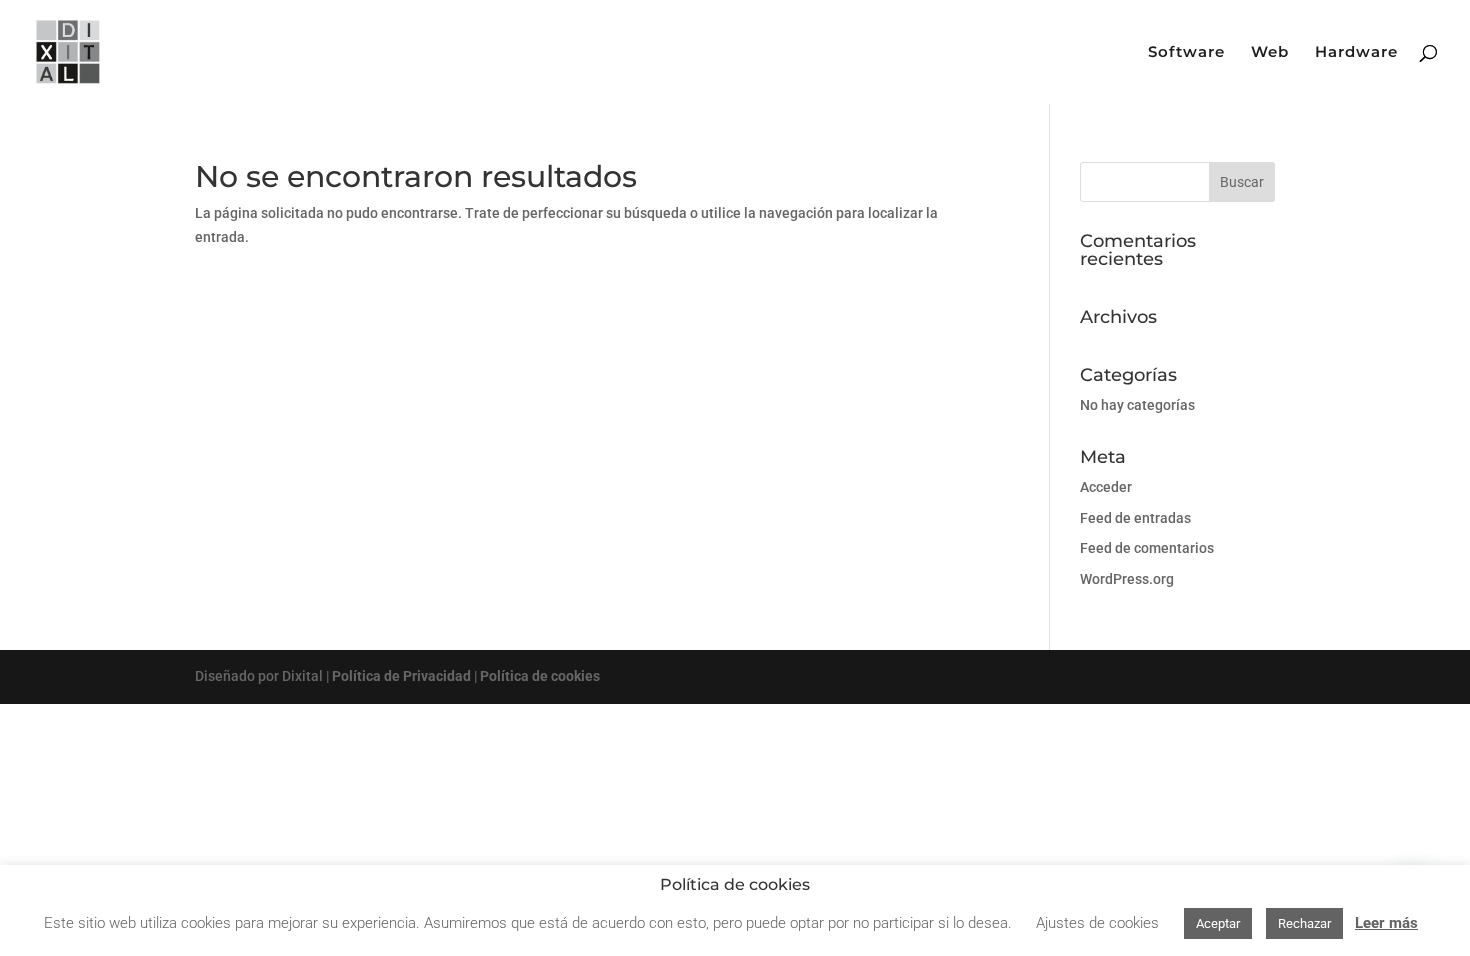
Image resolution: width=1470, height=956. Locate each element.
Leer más (1386, 923)
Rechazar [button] (1304, 923)
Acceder (1106, 487)
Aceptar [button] (1218, 923)
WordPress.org (1127, 579)
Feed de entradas (1135, 518)
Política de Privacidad (401, 676)
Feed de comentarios (1147, 548)
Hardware (1356, 53)
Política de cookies (540, 676)
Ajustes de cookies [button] (1097, 923)
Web (1270, 53)
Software (1186, 53)
